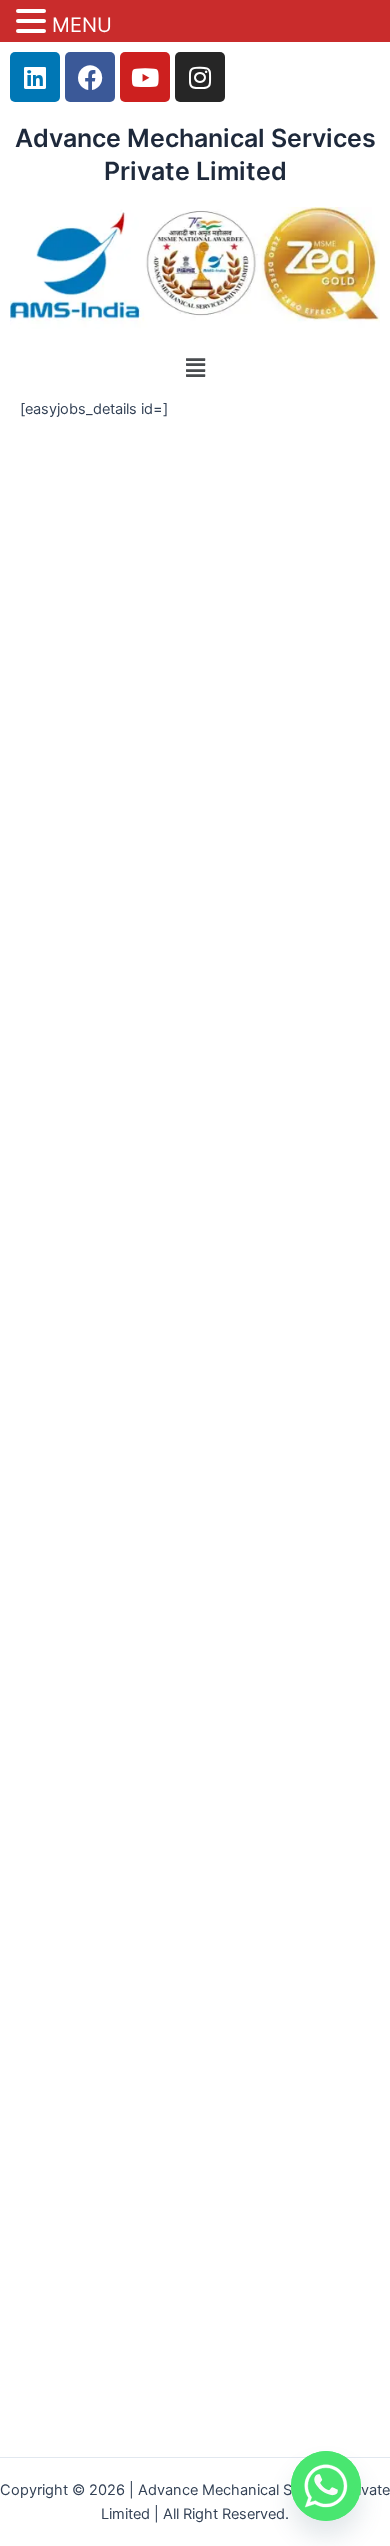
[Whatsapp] (326, 2486)
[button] (195, 367)
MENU (82, 25)
